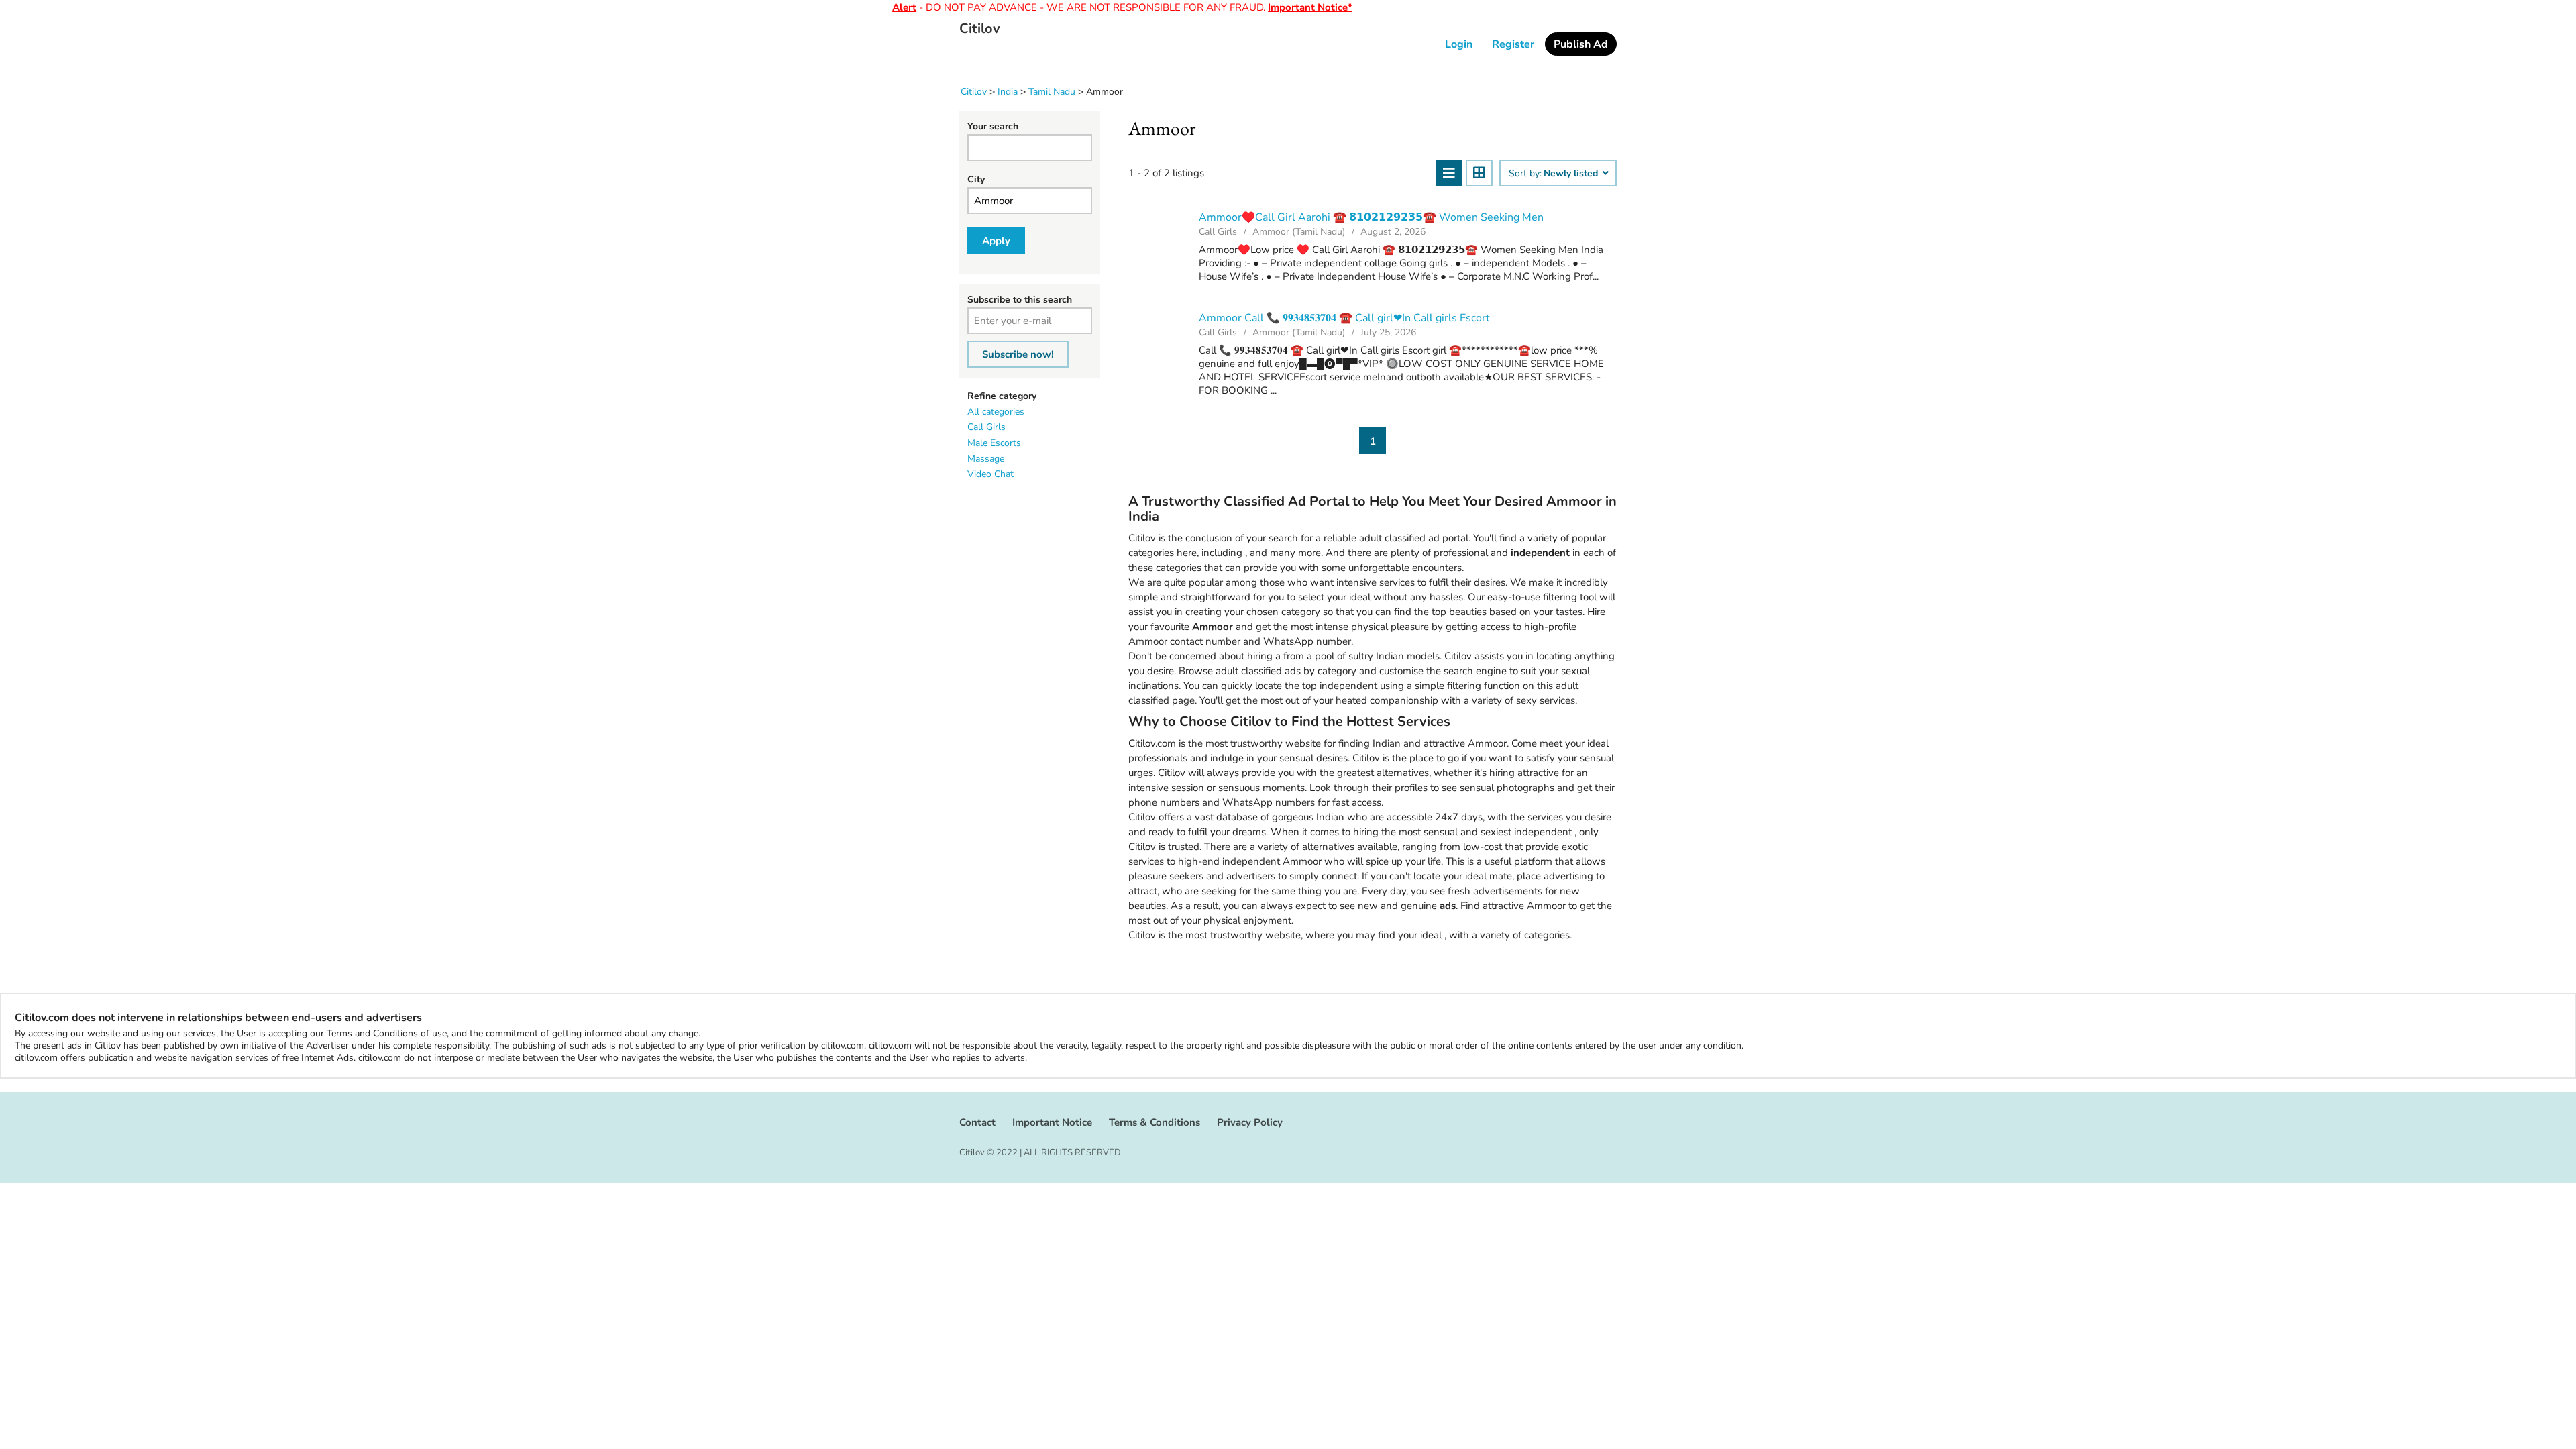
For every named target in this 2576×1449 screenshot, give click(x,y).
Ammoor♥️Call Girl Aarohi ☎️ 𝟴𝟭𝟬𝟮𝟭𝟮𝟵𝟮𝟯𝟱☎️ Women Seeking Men (1371, 217)
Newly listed (1572, 174)
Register (1513, 44)
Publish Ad (1581, 44)
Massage (986, 459)
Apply (996, 241)
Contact (977, 1122)
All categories (996, 412)
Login (1459, 44)
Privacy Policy (1250, 1122)
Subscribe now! (1018, 354)
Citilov (980, 29)
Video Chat (990, 474)
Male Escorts (994, 443)
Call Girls (986, 427)
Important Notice (1052, 1122)
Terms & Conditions (1155, 1122)
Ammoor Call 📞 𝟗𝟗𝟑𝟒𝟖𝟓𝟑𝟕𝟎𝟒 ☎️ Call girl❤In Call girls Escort (1344, 318)
